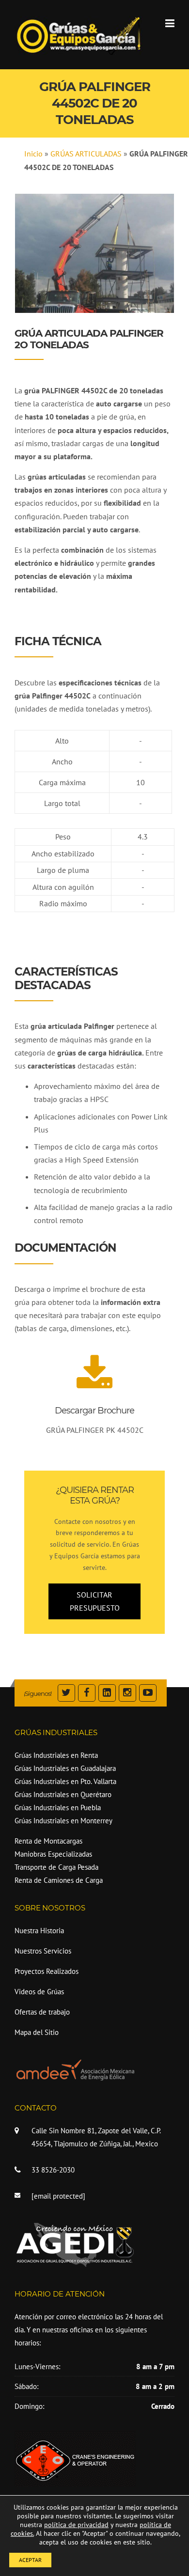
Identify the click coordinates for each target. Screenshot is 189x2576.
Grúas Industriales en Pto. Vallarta (65, 1781)
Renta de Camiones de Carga (59, 1880)
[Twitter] (66, 1694)
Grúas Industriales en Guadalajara (65, 1768)
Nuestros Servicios (43, 1951)
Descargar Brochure (94, 1411)
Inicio (33, 154)
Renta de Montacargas (48, 1841)
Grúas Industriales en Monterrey (63, 1821)
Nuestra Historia (39, 1931)
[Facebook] (87, 1694)
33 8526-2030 (53, 2170)
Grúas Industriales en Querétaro (63, 1794)
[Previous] (35, 253)
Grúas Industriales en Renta (56, 1755)
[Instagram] (127, 1694)
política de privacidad (76, 2525)
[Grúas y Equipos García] (79, 34)
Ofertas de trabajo (42, 2012)
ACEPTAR (30, 2560)
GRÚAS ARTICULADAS (86, 154)
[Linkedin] (107, 1694)
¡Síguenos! (38, 1693)
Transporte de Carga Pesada (56, 1867)
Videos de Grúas (39, 1992)
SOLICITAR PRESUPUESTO (95, 1601)
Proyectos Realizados (47, 1971)
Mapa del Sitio (37, 2032)
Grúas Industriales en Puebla (58, 1808)
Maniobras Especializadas (53, 1854)
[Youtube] (148, 1694)
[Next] (154, 253)
